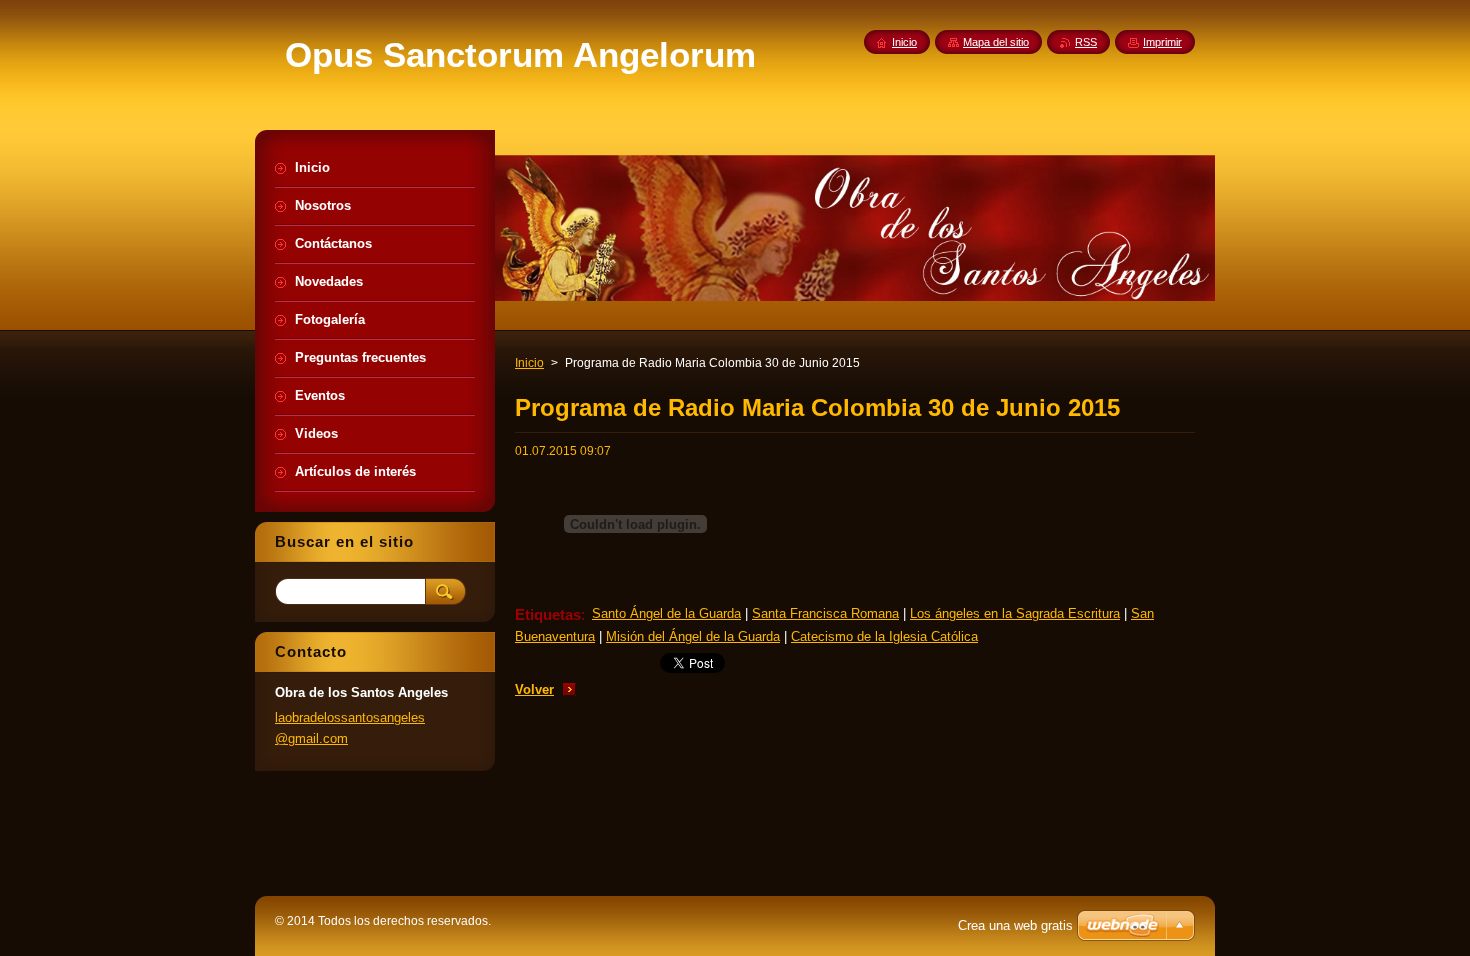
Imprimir (1162, 42)
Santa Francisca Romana (825, 613)
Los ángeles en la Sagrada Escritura (1015, 613)
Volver (534, 689)
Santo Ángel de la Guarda (666, 613)
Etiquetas (548, 614)
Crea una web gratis (1015, 925)
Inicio (529, 363)
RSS (1086, 42)
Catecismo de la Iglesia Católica (884, 636)
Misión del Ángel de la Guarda (693, 636)
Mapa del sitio (996, 42)
